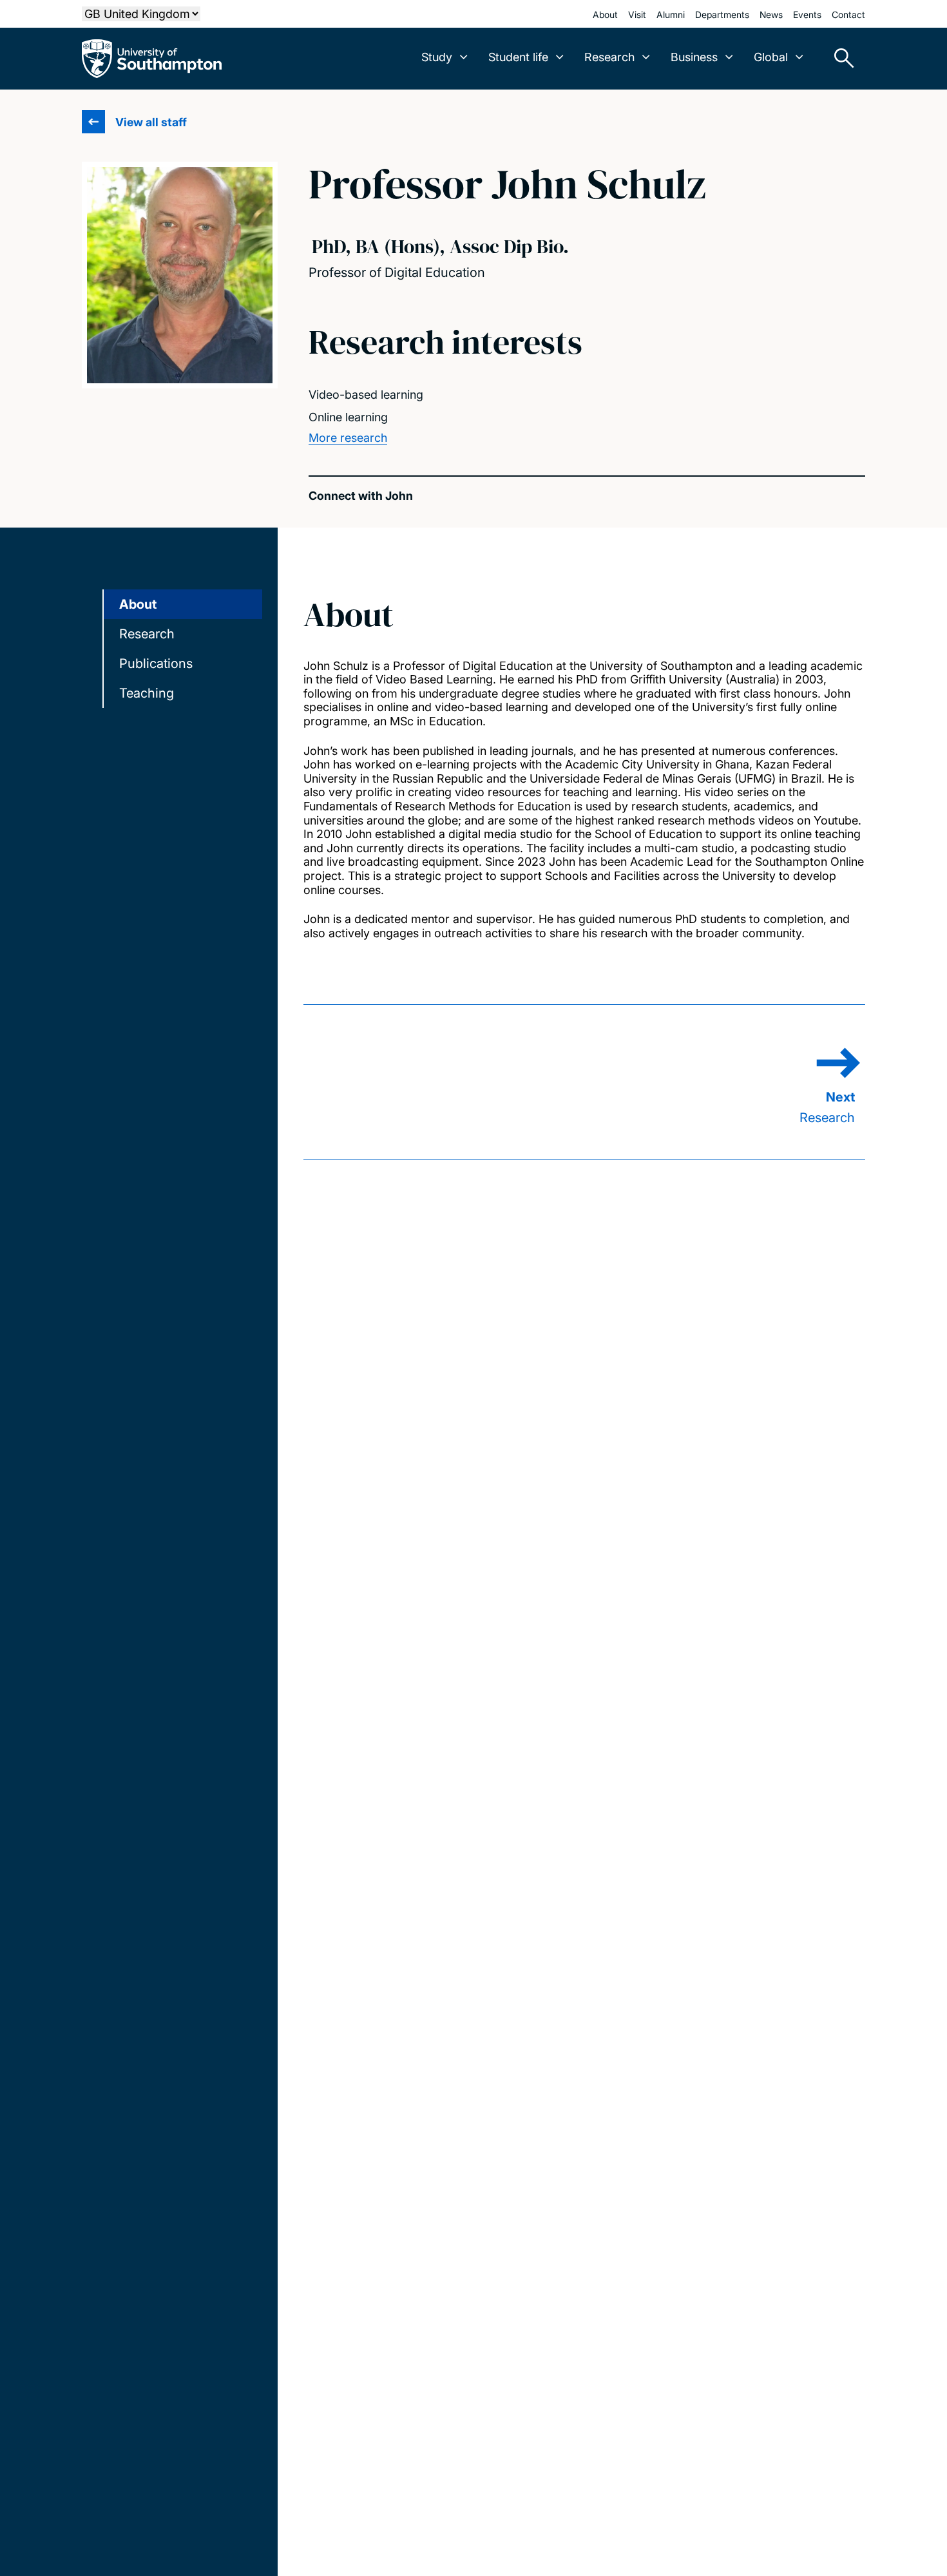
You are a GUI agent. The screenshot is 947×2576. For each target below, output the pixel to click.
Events (807, 14)
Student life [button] (518, 57)
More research (348, 438)
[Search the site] (839, 59)
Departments (722, 14)
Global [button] (771, 57)
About (605, 14)
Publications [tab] (156, 663)
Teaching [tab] (147, 693)
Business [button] (694, 57)
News (771, 14)
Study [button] (437, 57)
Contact (848, 14)
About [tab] (138, 604)
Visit (637, 14)
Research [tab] (147, 634)
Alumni (671, 14)
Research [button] (609, 57)
